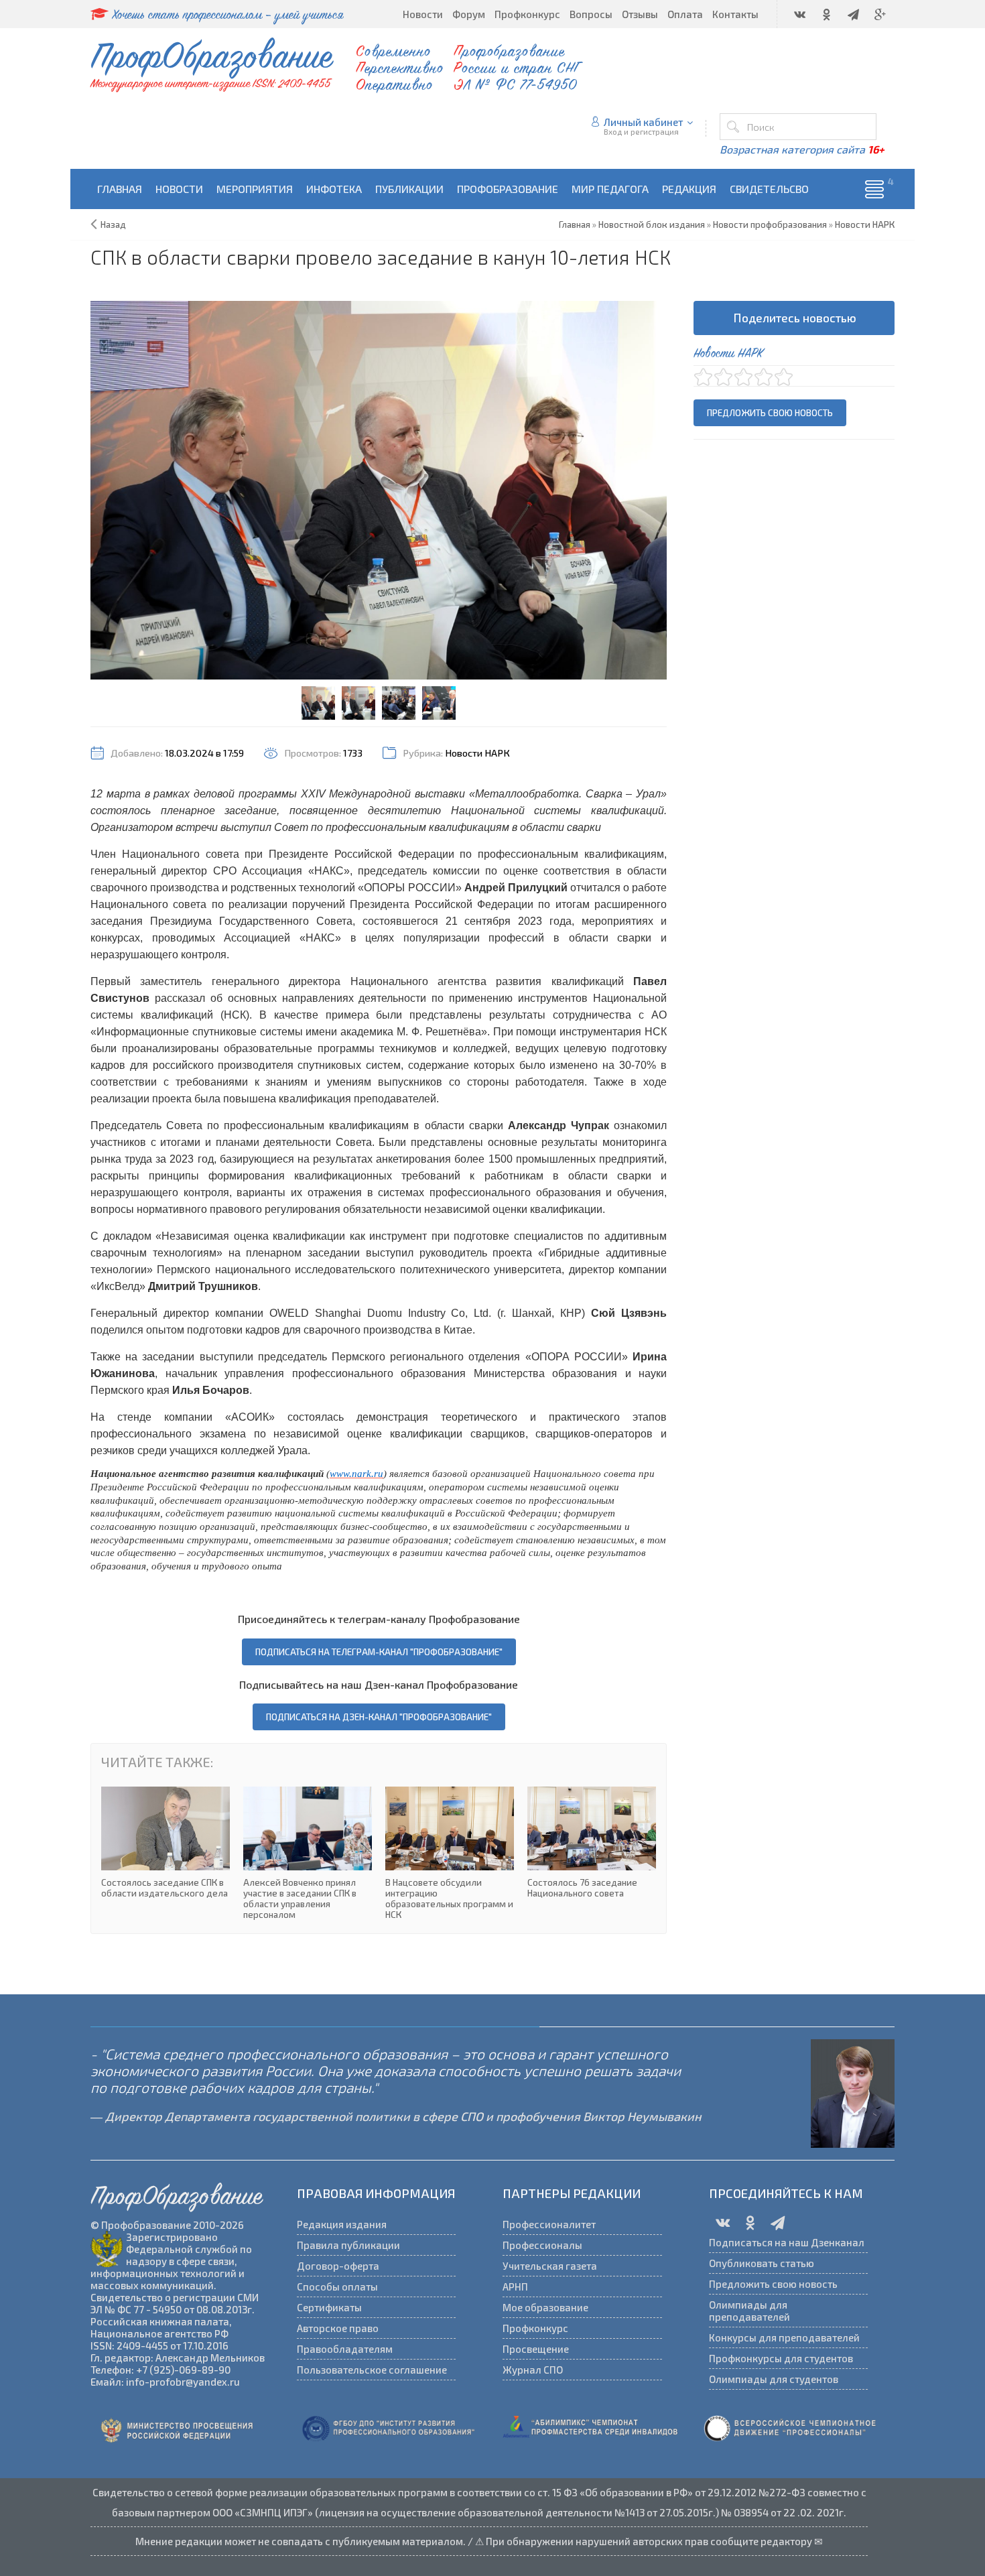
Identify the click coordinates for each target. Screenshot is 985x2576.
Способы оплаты (337, 2287)
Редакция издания (342, 2224)
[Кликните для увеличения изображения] (379, 491)
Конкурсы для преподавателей (784, 2337)
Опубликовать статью (762, 2263)
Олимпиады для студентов (774, 2379)
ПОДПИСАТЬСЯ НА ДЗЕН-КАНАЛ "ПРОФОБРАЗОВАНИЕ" (379, 1717)
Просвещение (536, 2349)
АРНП (515, 2287)
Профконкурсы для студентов (781, 2358)
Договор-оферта (338, 2266)
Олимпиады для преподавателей (749, 2311)
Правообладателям (345, 2349)
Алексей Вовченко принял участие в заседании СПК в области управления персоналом (308, 1853)
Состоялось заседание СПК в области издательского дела (166, 1843)
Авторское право (338, 2328)
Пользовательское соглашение (372, 2370)
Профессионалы (542, 2245)
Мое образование (545, 2307)
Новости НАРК (477, 753)
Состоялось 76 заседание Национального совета (592, 1843)
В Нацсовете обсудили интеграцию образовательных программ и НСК (450, 1853)
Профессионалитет (549, 2224)
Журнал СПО (533, 2370)
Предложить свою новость (770, 413)
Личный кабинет (644, 122)
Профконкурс (535, 2328)
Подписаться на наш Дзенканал (787, 2242)
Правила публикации (348, 2245)
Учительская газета (550, 2266)
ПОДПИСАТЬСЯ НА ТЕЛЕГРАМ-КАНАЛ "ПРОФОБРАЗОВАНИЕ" (379, 1652)
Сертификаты (329, 2307)
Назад (113, 224)
